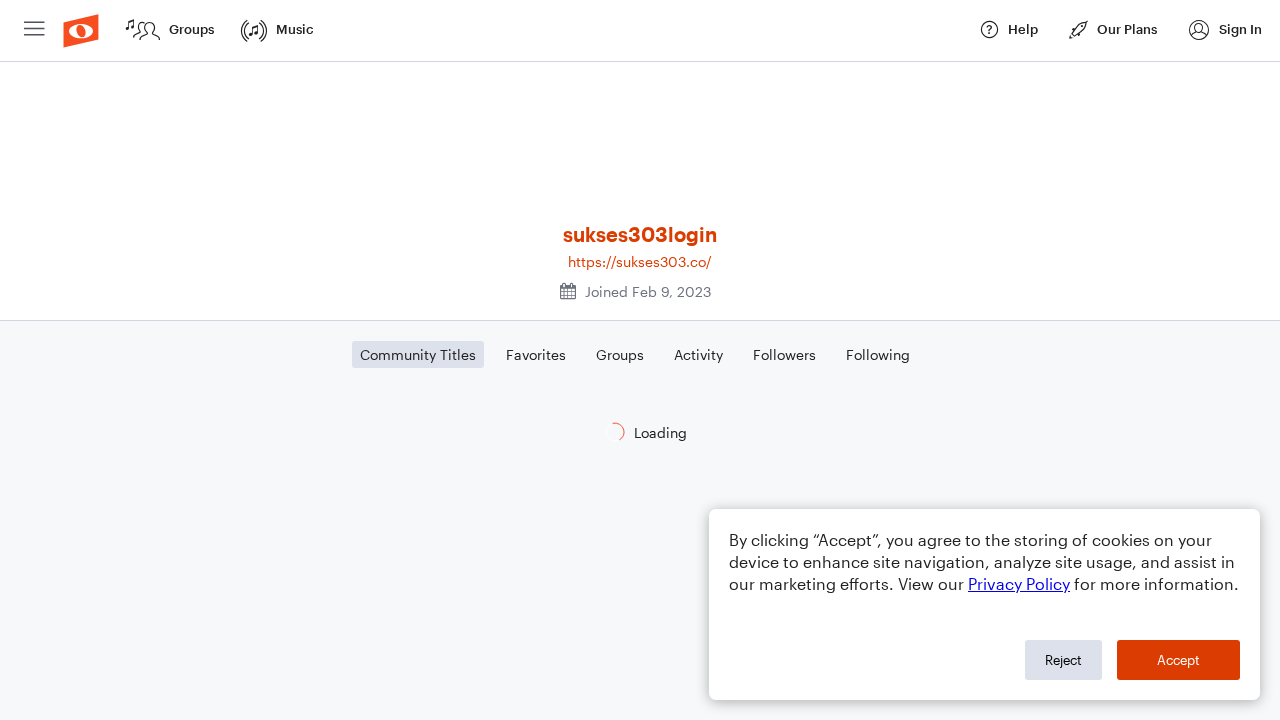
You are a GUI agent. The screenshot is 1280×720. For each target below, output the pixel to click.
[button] (1224, 30)
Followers (784, 354)
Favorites (536, 354)
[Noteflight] (81, 30)
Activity (698, 354)
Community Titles (418, 354)
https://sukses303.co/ (640, 261)
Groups (620, 354)
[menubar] (640, 31)
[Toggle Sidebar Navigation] (34, 30)
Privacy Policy (1019, 583)
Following (878, 354)
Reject (1063, 660)
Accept (1178, 660)
